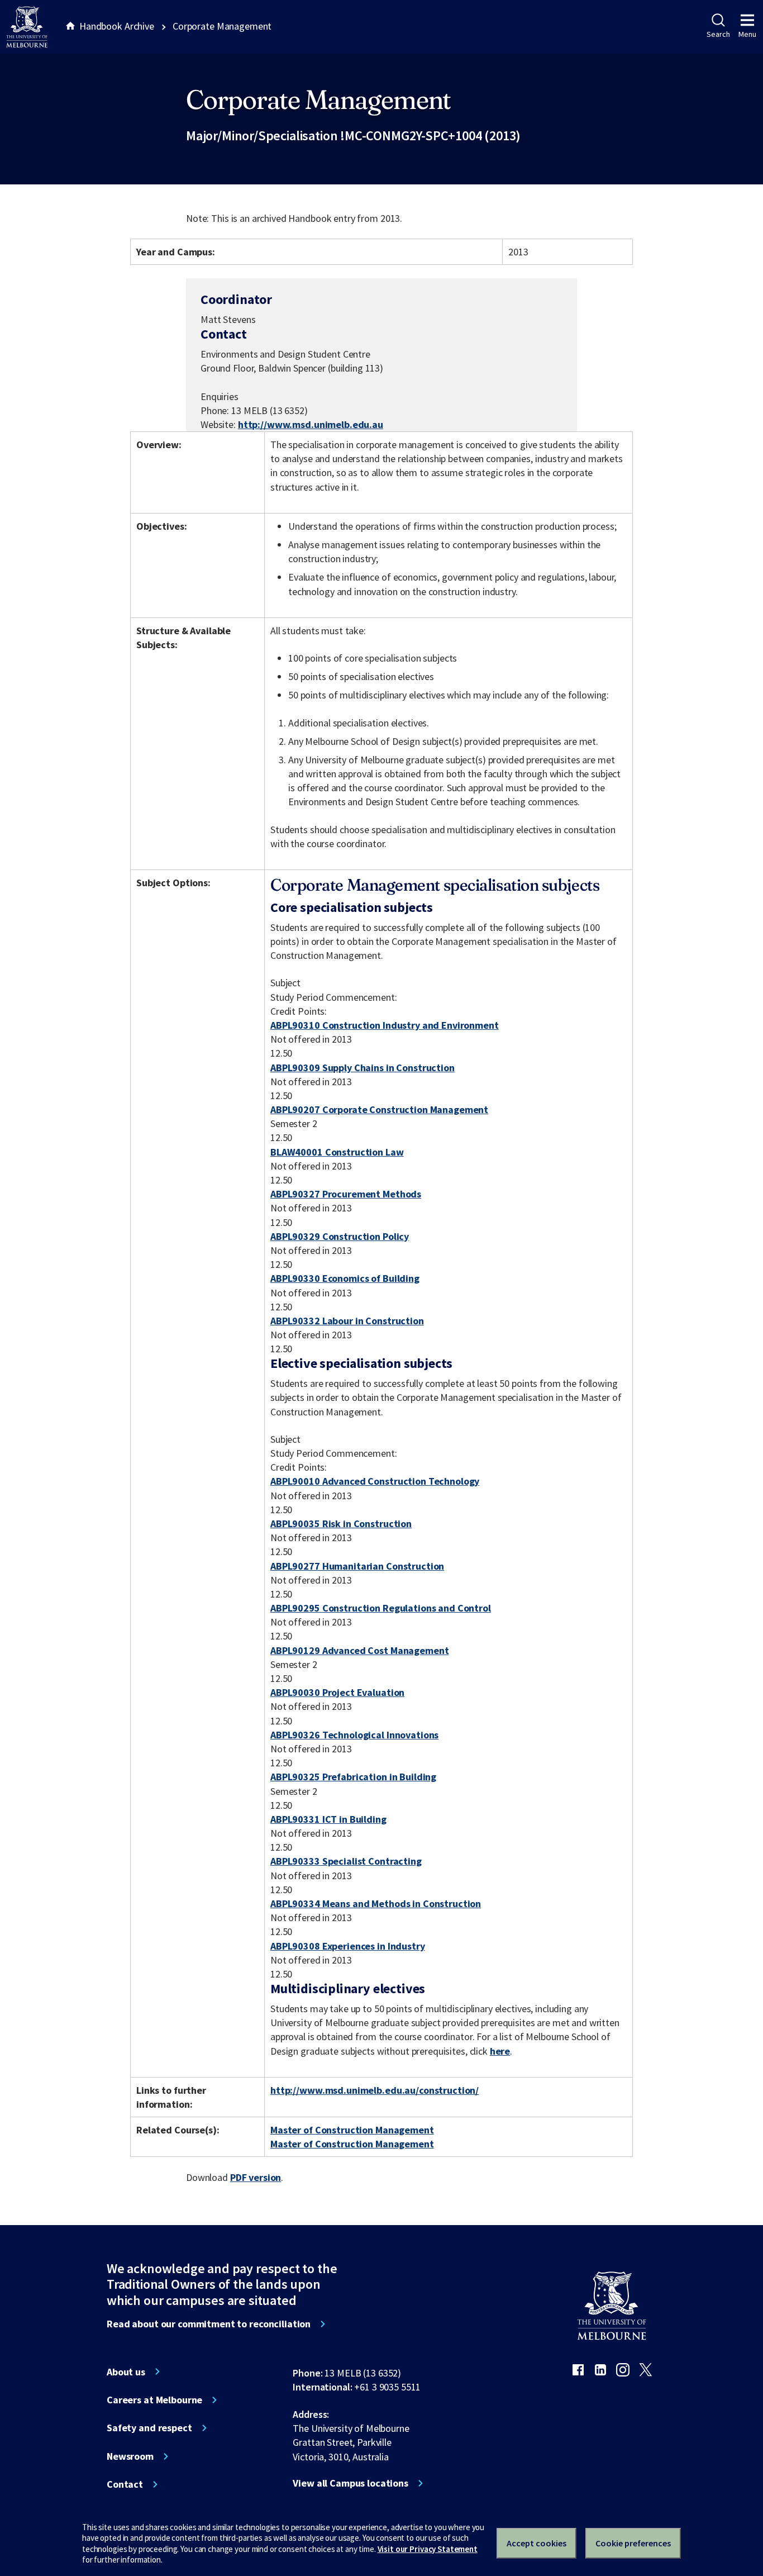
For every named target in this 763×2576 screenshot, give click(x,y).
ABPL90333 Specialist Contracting (346, 1861)
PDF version (256, 2177)
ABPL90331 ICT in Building (328, 1819)
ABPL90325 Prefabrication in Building (353, 1777)
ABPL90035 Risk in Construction (341, 1524)
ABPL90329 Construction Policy (340, 1236)
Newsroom (130, 2456)
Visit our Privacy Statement (428, 2549)
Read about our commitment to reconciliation (209, 2324)
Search (718, 34)
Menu (747, 34)
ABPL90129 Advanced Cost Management (359, 1650)
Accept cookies (537, 2543)
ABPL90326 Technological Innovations (354, 1735)
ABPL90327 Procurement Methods (346, 1194)
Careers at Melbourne (154, 2400)
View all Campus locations (350, 2483)
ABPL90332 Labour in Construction (347, 1321)
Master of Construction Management (352, 2130)
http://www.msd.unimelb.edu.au (311, 424)
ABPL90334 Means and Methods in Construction (376, 1904)
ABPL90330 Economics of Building (345, 1278)
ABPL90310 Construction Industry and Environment (385, 1025)
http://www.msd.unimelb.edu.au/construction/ (375, 2090)
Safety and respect (149, 2428)
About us (126, 2372)
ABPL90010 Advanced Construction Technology (375, 1481)
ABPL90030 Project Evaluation (337, 1692)
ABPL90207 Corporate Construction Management (379, 1109)
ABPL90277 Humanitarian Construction (357, 1566)
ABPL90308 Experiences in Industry (348, 1946)
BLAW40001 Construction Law (337, 1152)
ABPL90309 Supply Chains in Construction (363, 1068)
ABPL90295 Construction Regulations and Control (381, 1608)
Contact (125, 2484)
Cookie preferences (633, 2543)
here (500, 2051)
